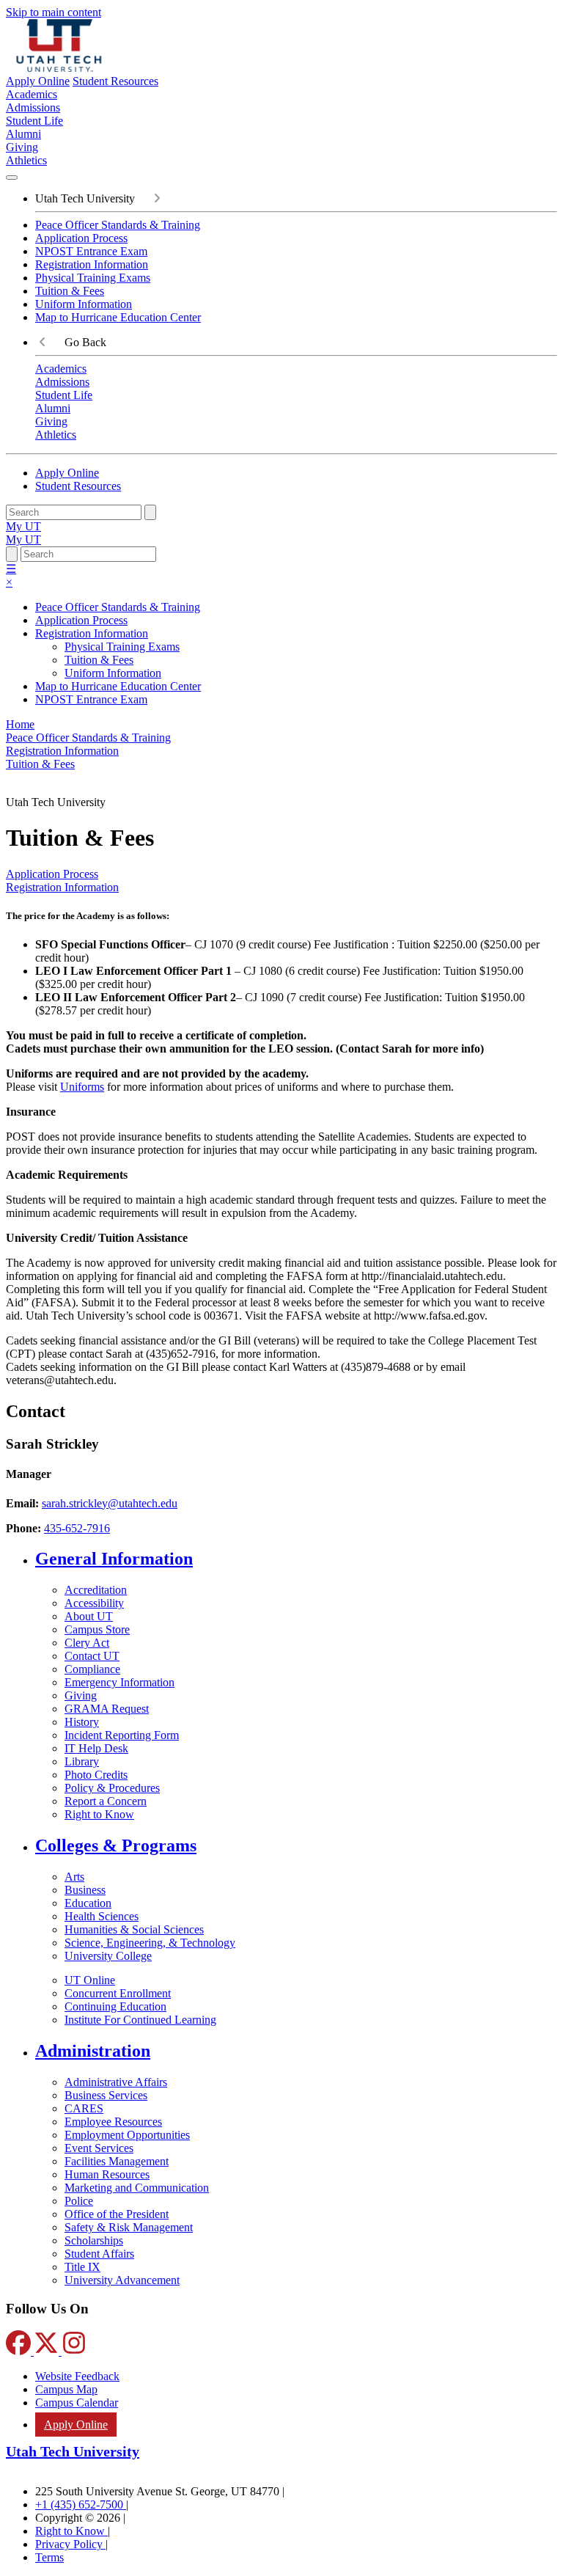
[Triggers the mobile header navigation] (12, 178)
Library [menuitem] (82, 1761)
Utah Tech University (73, 2451)
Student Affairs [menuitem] (99, 2254)
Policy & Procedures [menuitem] (112, 1788)
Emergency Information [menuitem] (119, 1682)
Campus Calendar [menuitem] (77, 2403)
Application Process (81, 238)
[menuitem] (296, 1559)
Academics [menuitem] (32, 94)
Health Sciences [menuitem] (102, 1916)
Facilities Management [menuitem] (117, 2161)
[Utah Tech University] (59, 68)
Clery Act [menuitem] (87, 1643)
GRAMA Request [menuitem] (107, 1709)
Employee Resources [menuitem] (113, 2122)
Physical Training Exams (93, 278)
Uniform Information (84, 304)
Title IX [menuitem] (82, 2267)
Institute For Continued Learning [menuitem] (140, 2020)
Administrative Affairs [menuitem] (116, 2082)
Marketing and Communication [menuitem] (137, 2188)
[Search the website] (150, 512)
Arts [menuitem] (74, 1877)
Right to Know (71, 2531)
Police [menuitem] (79, 2201)
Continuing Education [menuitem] (115, 2006)
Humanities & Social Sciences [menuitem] (134, 1929)
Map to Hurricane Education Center (118, 317)
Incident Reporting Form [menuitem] (122, 1735)
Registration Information (92, 264)
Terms (49, 2557)
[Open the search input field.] (12, 554)
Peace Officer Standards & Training (118, 225)
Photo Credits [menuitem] (96, 1775)
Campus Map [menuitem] (66, 2389)
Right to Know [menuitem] (99, 1814)
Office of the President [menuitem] (117, 2214)
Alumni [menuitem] (23, 134)
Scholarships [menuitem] (94, 2240)
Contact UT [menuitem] (92, 1656)
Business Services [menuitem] (106, 2095)
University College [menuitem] (108, 1956)
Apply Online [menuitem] (76, 2425)
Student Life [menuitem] (34, 121)
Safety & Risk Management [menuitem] (129, 2227)
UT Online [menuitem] (90, 1980)
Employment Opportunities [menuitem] (127, 2135)
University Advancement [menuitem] (122, 2280)
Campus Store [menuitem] (97, 1629)
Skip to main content (54, 12)
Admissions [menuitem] (33, 107)
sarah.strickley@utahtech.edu (110, 1503)
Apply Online (38, 81)
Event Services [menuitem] (99, 2148)
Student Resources (115, 81)
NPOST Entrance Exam (91, 251)
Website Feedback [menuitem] (77, 2376)
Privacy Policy (70, 2544)
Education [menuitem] (88, 1903)
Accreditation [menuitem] (96, 1590)
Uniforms (82, 1087)
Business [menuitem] (85, 1890)
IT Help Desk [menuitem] (96, 1748)
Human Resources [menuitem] (107, 2174)
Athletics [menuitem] (26, 160)
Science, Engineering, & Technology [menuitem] (150, 1943)
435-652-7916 (77, 1528)
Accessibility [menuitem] (94, 1603)
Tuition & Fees (70, 291)
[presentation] (40, 764)
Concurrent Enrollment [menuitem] (118, 1993)
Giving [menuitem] (22, 147)
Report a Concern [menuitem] (106, 1801)
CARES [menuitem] (84, 2108)
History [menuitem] (82, 1722)
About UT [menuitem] (89, 1616)
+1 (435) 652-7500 (81, 2504)
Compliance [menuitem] (92, 1669)
